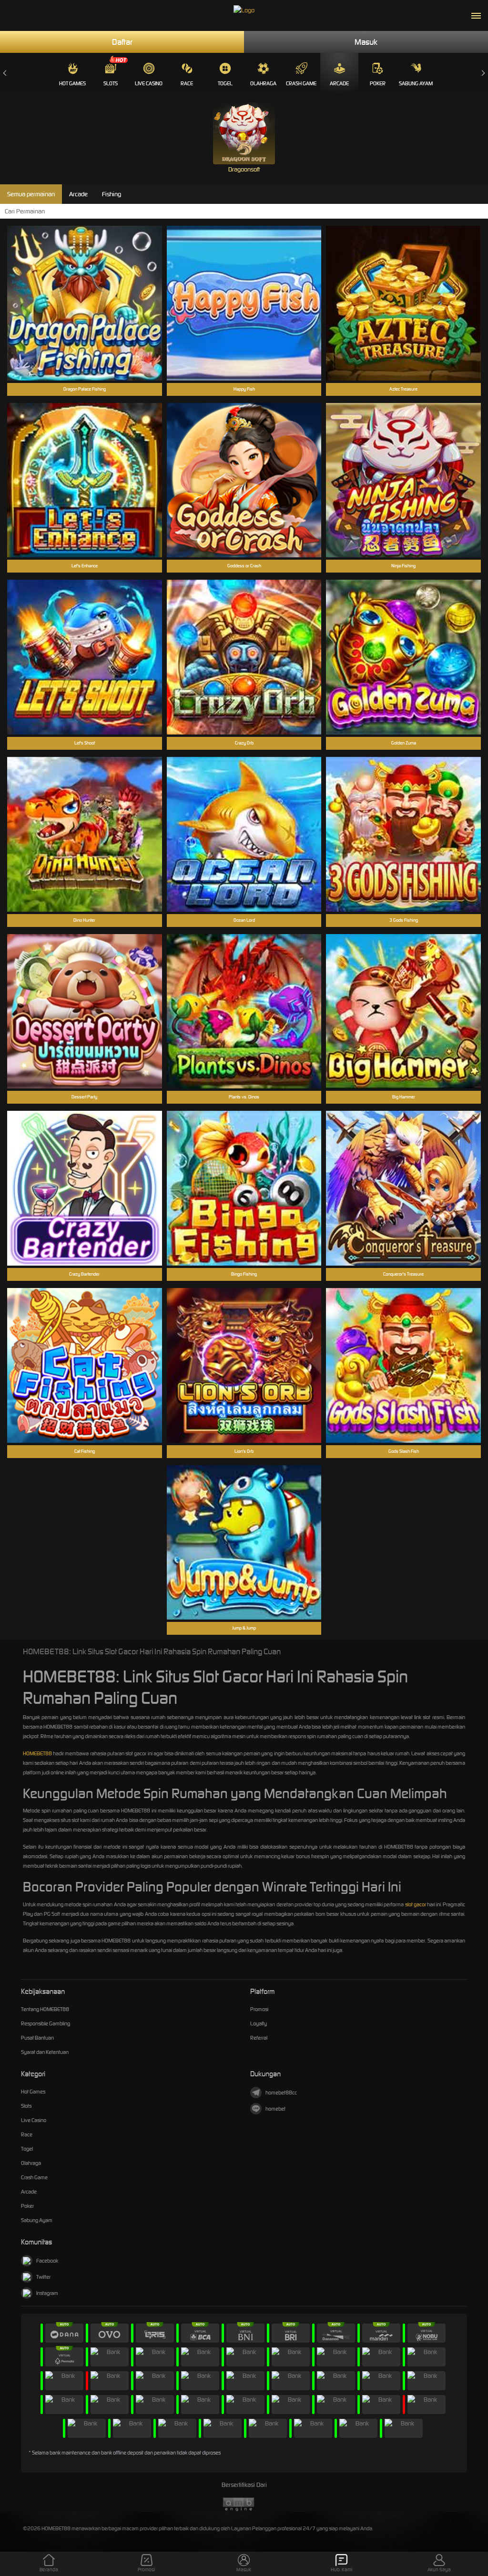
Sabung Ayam (416, 83)
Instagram (47, 2293)
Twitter (43, 2277)
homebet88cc (281, 2093)
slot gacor (416, 1904)
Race (187, 83)
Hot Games (72, 83)
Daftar (122, 42)
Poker (378, 83)
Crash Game (301, 83)
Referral (259, 2038)
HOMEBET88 (37, 1753)
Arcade (339, 83)
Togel (225, 83)
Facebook (47, 2261)
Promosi (259, 2009)
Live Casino (149, 83)
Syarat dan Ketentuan (45, 2052)
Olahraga (263, 83)
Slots (111, 83)
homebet (275, 2109)
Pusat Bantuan (37, 2038)
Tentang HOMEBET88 (45, 2009)
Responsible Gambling (46, 2023)
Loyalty (259, 2023)
